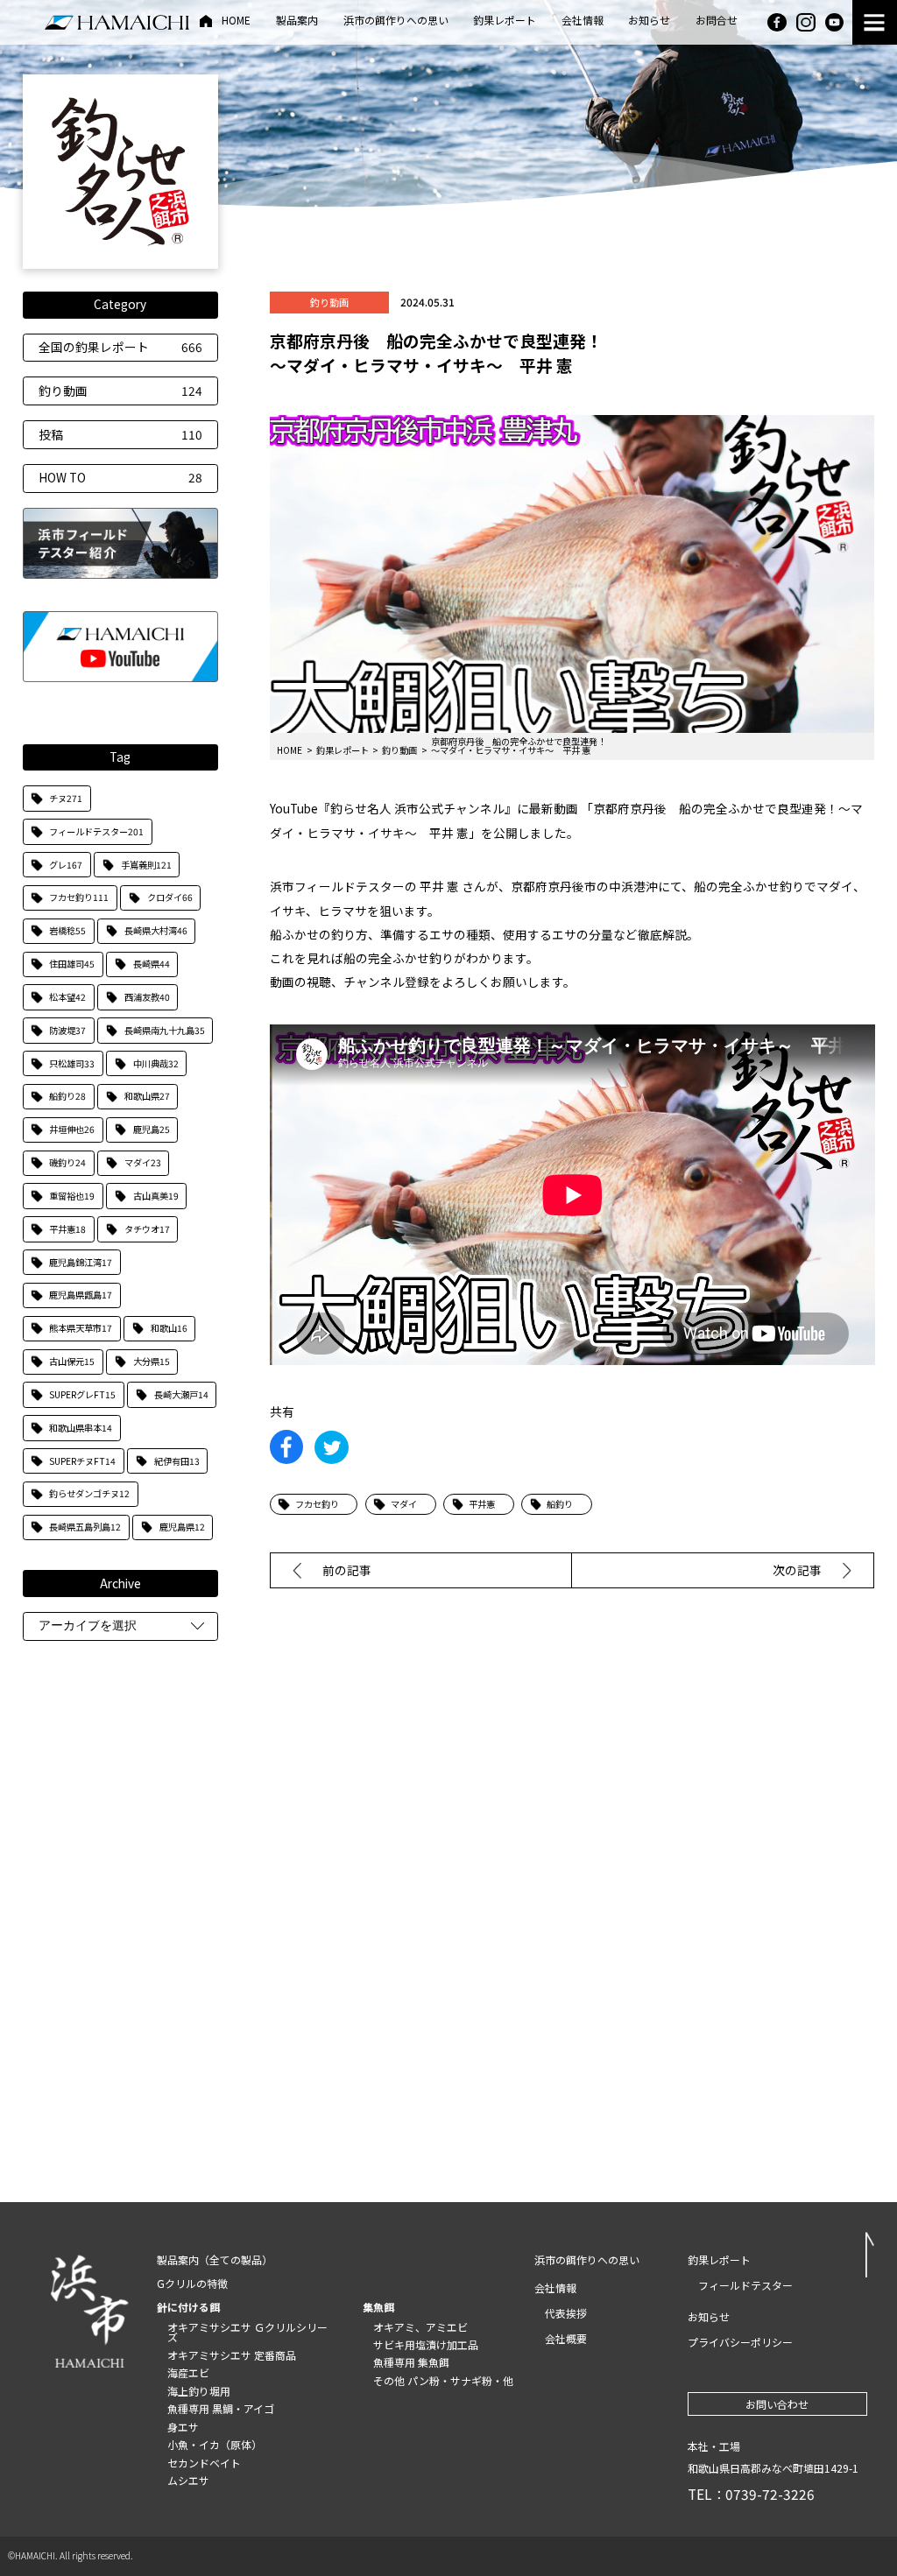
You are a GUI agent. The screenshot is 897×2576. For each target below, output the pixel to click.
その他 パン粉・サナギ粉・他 (443, 2380)
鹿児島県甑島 (81, 1295)
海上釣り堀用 (199, 2391)
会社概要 (566, 2338)
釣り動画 (121, 391)
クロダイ (170, 897)
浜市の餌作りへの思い (396, 21)
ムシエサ (188, 2480)
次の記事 (797, 1570)
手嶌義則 (146, 865)
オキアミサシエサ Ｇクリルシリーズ (247, 2332)
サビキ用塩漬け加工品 (426, 2344)
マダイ (143, 1162)
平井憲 (67, 1229)
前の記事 (347, 1570)
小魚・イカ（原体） (215, 2444)
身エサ (183, 2427)
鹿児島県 (182, 1527)
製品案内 (297, 21)
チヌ (66, 798)
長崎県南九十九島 (165, 1030)
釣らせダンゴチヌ (89, 1493)
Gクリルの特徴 (192, 2283)
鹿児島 (152, 1129)
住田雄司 (72, 964)
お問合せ (717, 21)
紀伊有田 (177, 1461)
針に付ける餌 (188, 2307)
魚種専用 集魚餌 (411, 2362)
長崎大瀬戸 (181, 1394)
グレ (66, 865)
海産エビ (188, 2372)
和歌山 (169, 1328)
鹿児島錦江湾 (81, 1262)
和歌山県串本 (81, 1428)
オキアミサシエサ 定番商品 (232, 2355)
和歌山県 (147, 1096)
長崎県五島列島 (85, 1527)
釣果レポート (505, 21)
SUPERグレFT (82, 1394)
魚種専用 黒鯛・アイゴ (221, 2408)
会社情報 (583, 21)
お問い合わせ (777, 2404)
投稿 (121, 434)
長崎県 (152, 964)
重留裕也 (72, 1196)
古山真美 (156, 1196)
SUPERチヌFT (82, 1461)
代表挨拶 (566, 2313)
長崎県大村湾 (156, 930)
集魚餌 (378, 2307)
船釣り (67, 1096)
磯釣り (67, 1162)
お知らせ (649, 21)
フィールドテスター (96, 831)
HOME (236, 21)
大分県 (152, 1361)
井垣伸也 (72, 1129)
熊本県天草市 (81, 1328)
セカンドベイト (204, 2463)
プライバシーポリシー (740, 2342)
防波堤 (67, 1030)
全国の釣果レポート (121, 347)
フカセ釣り (79, 897)
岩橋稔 (67, 930)
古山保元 (72, 1361)
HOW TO (121, 477)
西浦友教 (147, 997)
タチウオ (147, 1229)
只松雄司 (72, 1063)
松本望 (67, 997)
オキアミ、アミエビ (420, 2327)
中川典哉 (156, 1063)
